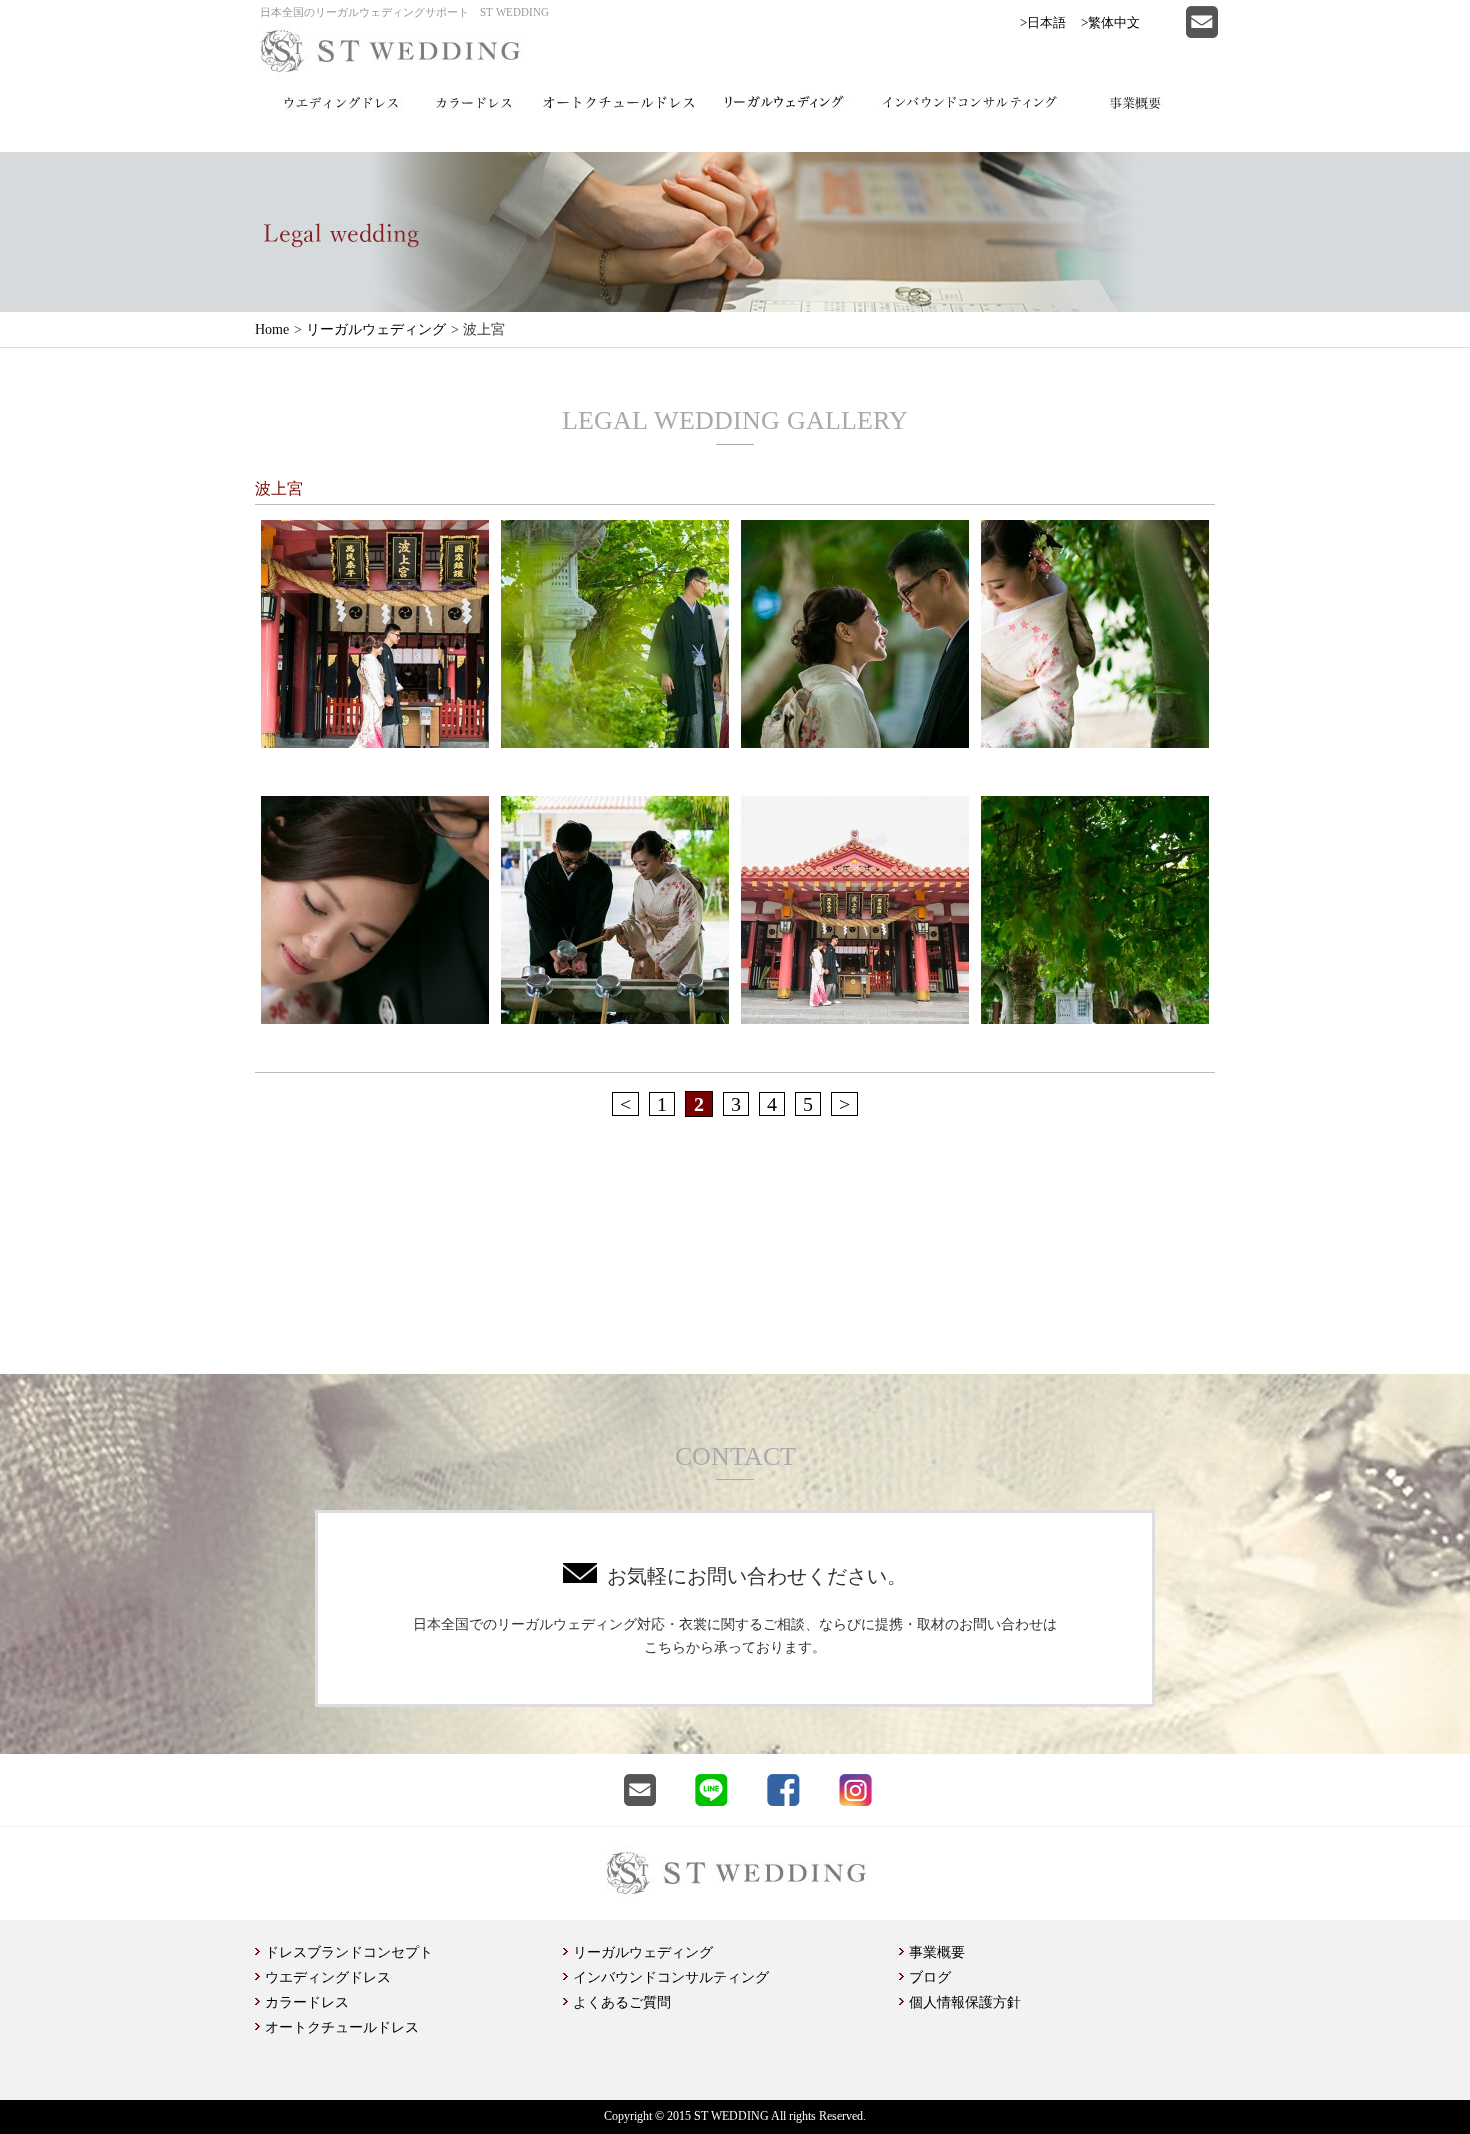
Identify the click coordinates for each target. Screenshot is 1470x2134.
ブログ (930, 1977)
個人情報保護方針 (965, 2002)
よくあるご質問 (622, 2002)
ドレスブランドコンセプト (349, 1952)
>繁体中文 (1110, 22)
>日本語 (1043, 22)
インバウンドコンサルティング (671, 1977)
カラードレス (307, 2002)
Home (272, 329)
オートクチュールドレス (342, 2027)
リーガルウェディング (376, 329)
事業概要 (937, 1952)
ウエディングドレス (328, 1977)
